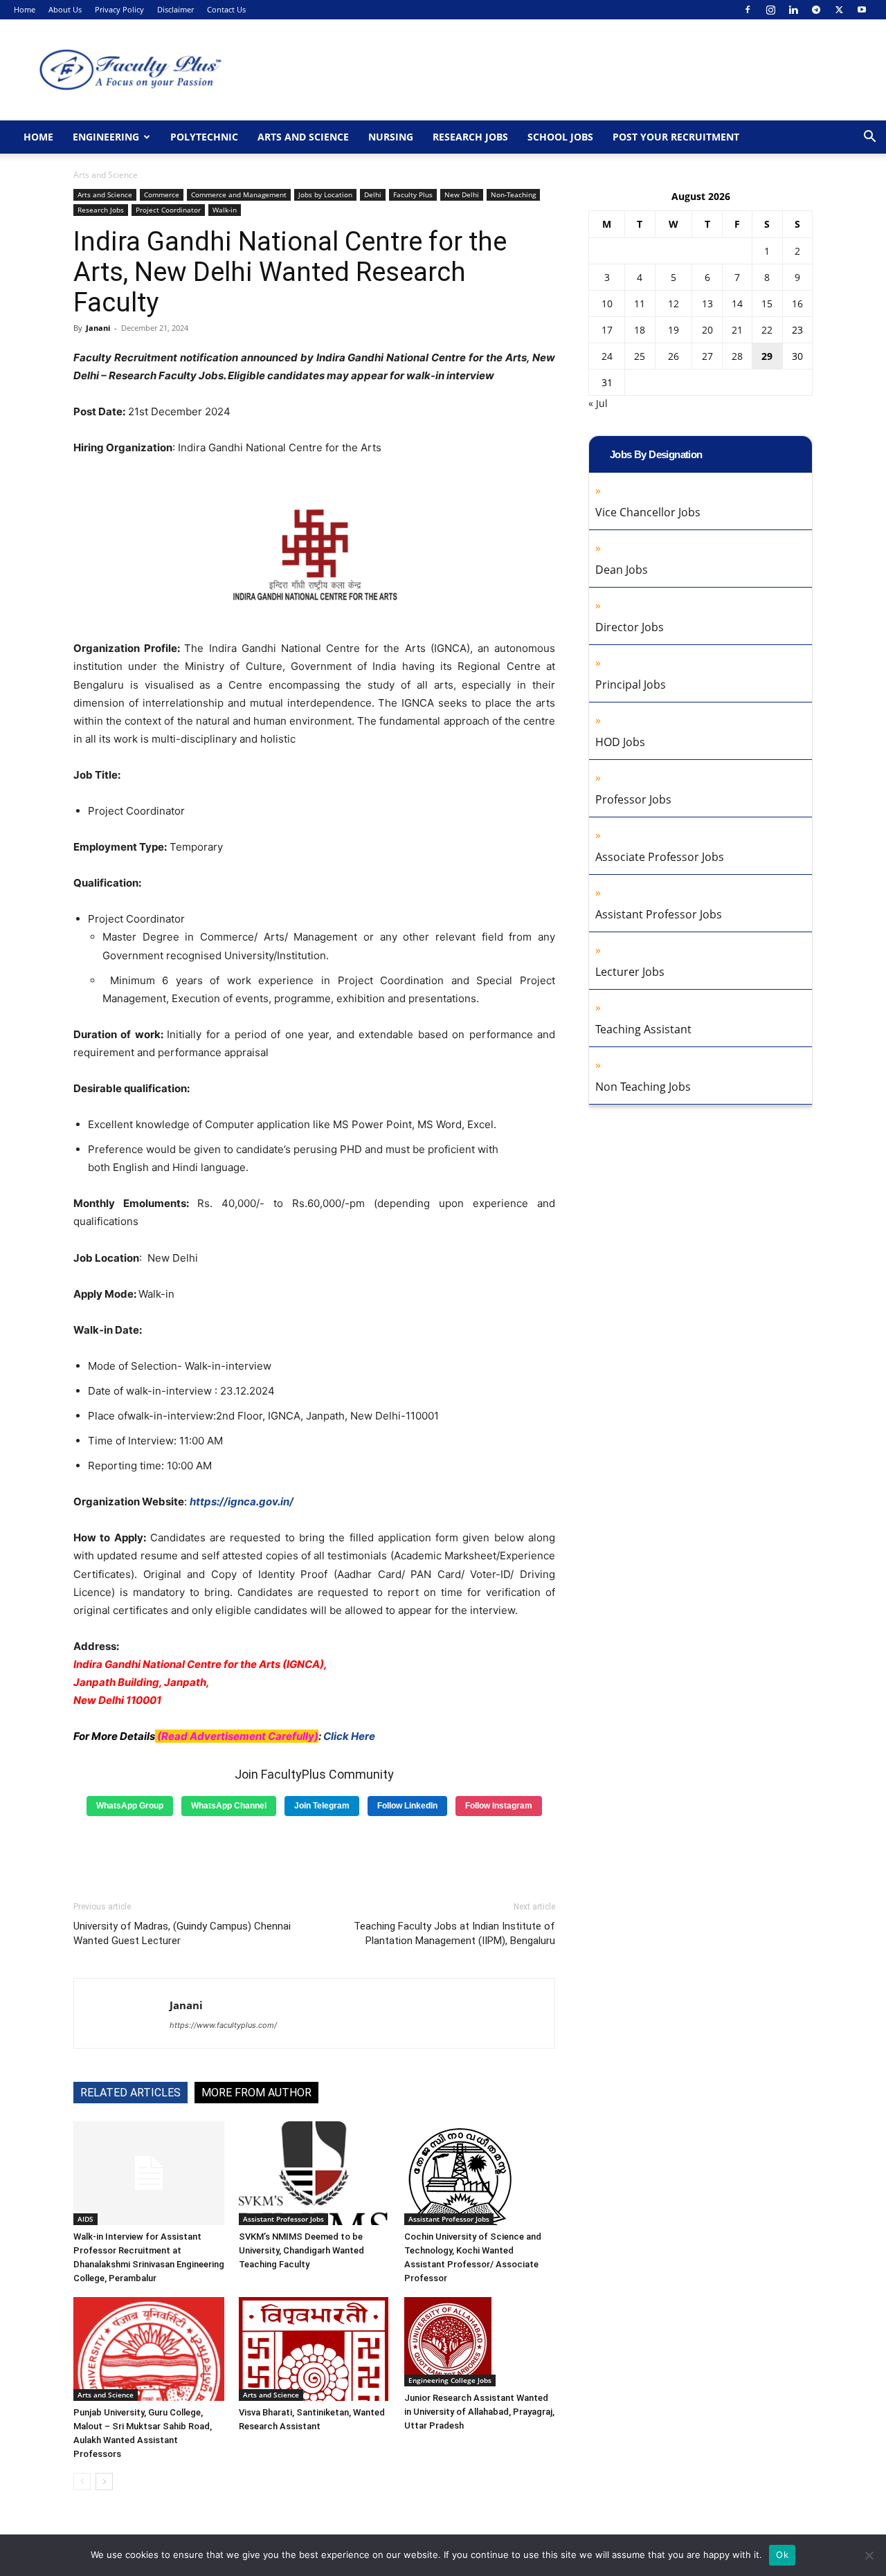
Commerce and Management (239, 194)
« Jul (598, 403)
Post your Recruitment (676, 137)
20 (707, 330)
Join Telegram (322, 1806)
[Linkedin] (793, 10)
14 (737, 303)
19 (673, 330)
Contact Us (226, 9)
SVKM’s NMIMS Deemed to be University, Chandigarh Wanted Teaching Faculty (301, 2250)
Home (25, 9)
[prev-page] (82, 2482)
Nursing (391, 137)
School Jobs (560, 137)
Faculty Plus (413, 194)
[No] (869, 2555)
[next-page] (104, 2482)
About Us (65, 9)
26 (673, 356)
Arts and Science (303, 137)
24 (607, 356)
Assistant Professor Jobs (283, 2219)
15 (767, 303)
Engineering (106, 137)
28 (737, 356)
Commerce (162, 194)
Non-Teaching (513, 194)
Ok (782, 2555)
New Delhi (462, 194)
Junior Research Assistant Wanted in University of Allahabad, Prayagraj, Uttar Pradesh (479, 2412)
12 (673, 303)
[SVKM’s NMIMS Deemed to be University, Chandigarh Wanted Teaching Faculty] (314, 2173)
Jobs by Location (325, 194)
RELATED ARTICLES (130, 2093)
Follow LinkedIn (407, 1806)
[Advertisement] (314, 1853)
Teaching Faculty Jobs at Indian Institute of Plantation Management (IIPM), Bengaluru (454, 1933)
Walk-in (225, 210)
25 (640, 356)
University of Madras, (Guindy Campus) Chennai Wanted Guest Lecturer (182, 1933)
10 (607, 303)
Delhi (373, 194)
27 (707, 356)
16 (797, 303)
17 (607, 330)
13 (707, 303)
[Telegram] (816, 10)
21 (737, 330)
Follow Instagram (499, 1806)
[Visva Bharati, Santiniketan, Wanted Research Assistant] (314, 2349)
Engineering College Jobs (450, 2380)
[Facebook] (748, 10)
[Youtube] (862, 10)
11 (640, 303)
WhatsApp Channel (229, 1806)
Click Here (349, 1736)
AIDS (85, 2219)
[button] (869, 138)
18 (640, 330)
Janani (98, 328)
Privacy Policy (119, 9)
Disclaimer (175, 9)
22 (767, 330)
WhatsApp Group (130, 1806)
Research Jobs (470, 137)
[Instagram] (770, 10)
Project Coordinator (168, 210)
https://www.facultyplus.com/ (223, 2025)
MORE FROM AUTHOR (256, 2093)
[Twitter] (839, 10)
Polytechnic (204, 137)
